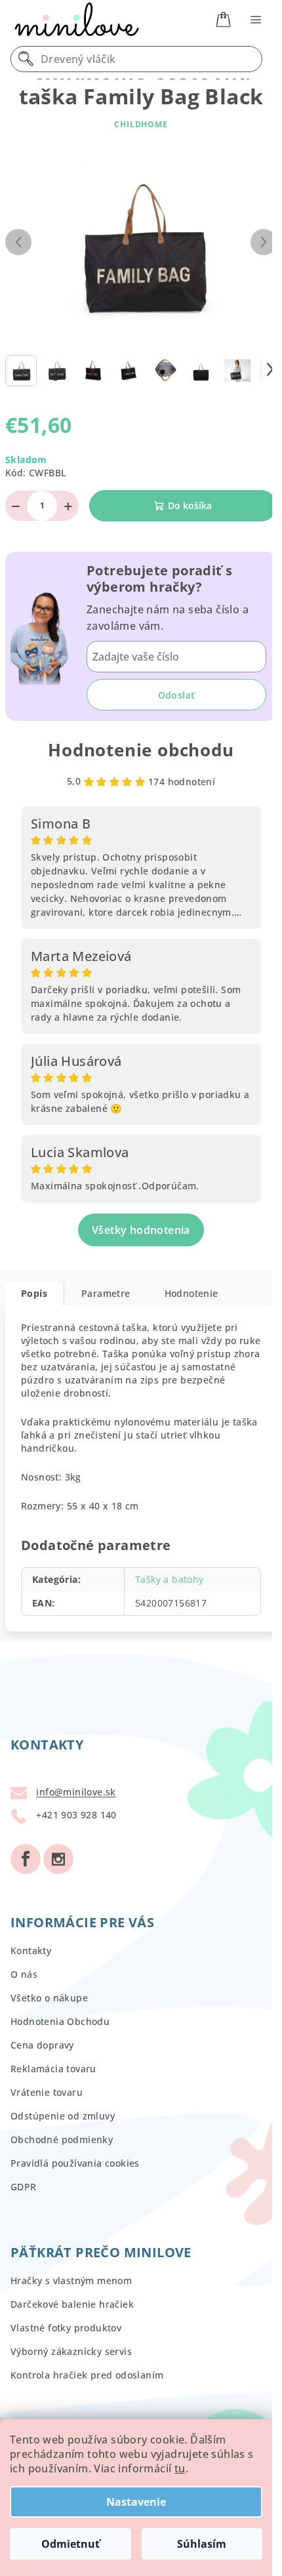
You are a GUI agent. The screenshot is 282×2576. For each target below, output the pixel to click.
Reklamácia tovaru (53, 2069)
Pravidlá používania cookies (75, 2163)
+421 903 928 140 (76, 1815)
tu (180, 2468)
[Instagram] (58, 1859)
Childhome (141, 124)
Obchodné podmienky (62, 2139)
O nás (24, 1974)
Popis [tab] (34, 1293)
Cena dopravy (42, 2045)
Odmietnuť (70, 2544)
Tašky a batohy (170, 1579)
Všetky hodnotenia (141, 1230)
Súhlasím (202, 2544)
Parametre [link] (106, 1293)
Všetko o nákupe (49, 1998)
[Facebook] (26, 1859)
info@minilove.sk (76, 1792)
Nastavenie (136, 2502)
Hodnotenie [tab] (191, 1293)
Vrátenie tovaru (47, 2092)
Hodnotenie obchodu (141, 750)
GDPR (24, 2187)
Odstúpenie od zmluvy (63, 2116)
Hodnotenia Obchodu (60, 2021)
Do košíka (190, 505)
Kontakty (31, 1951)
